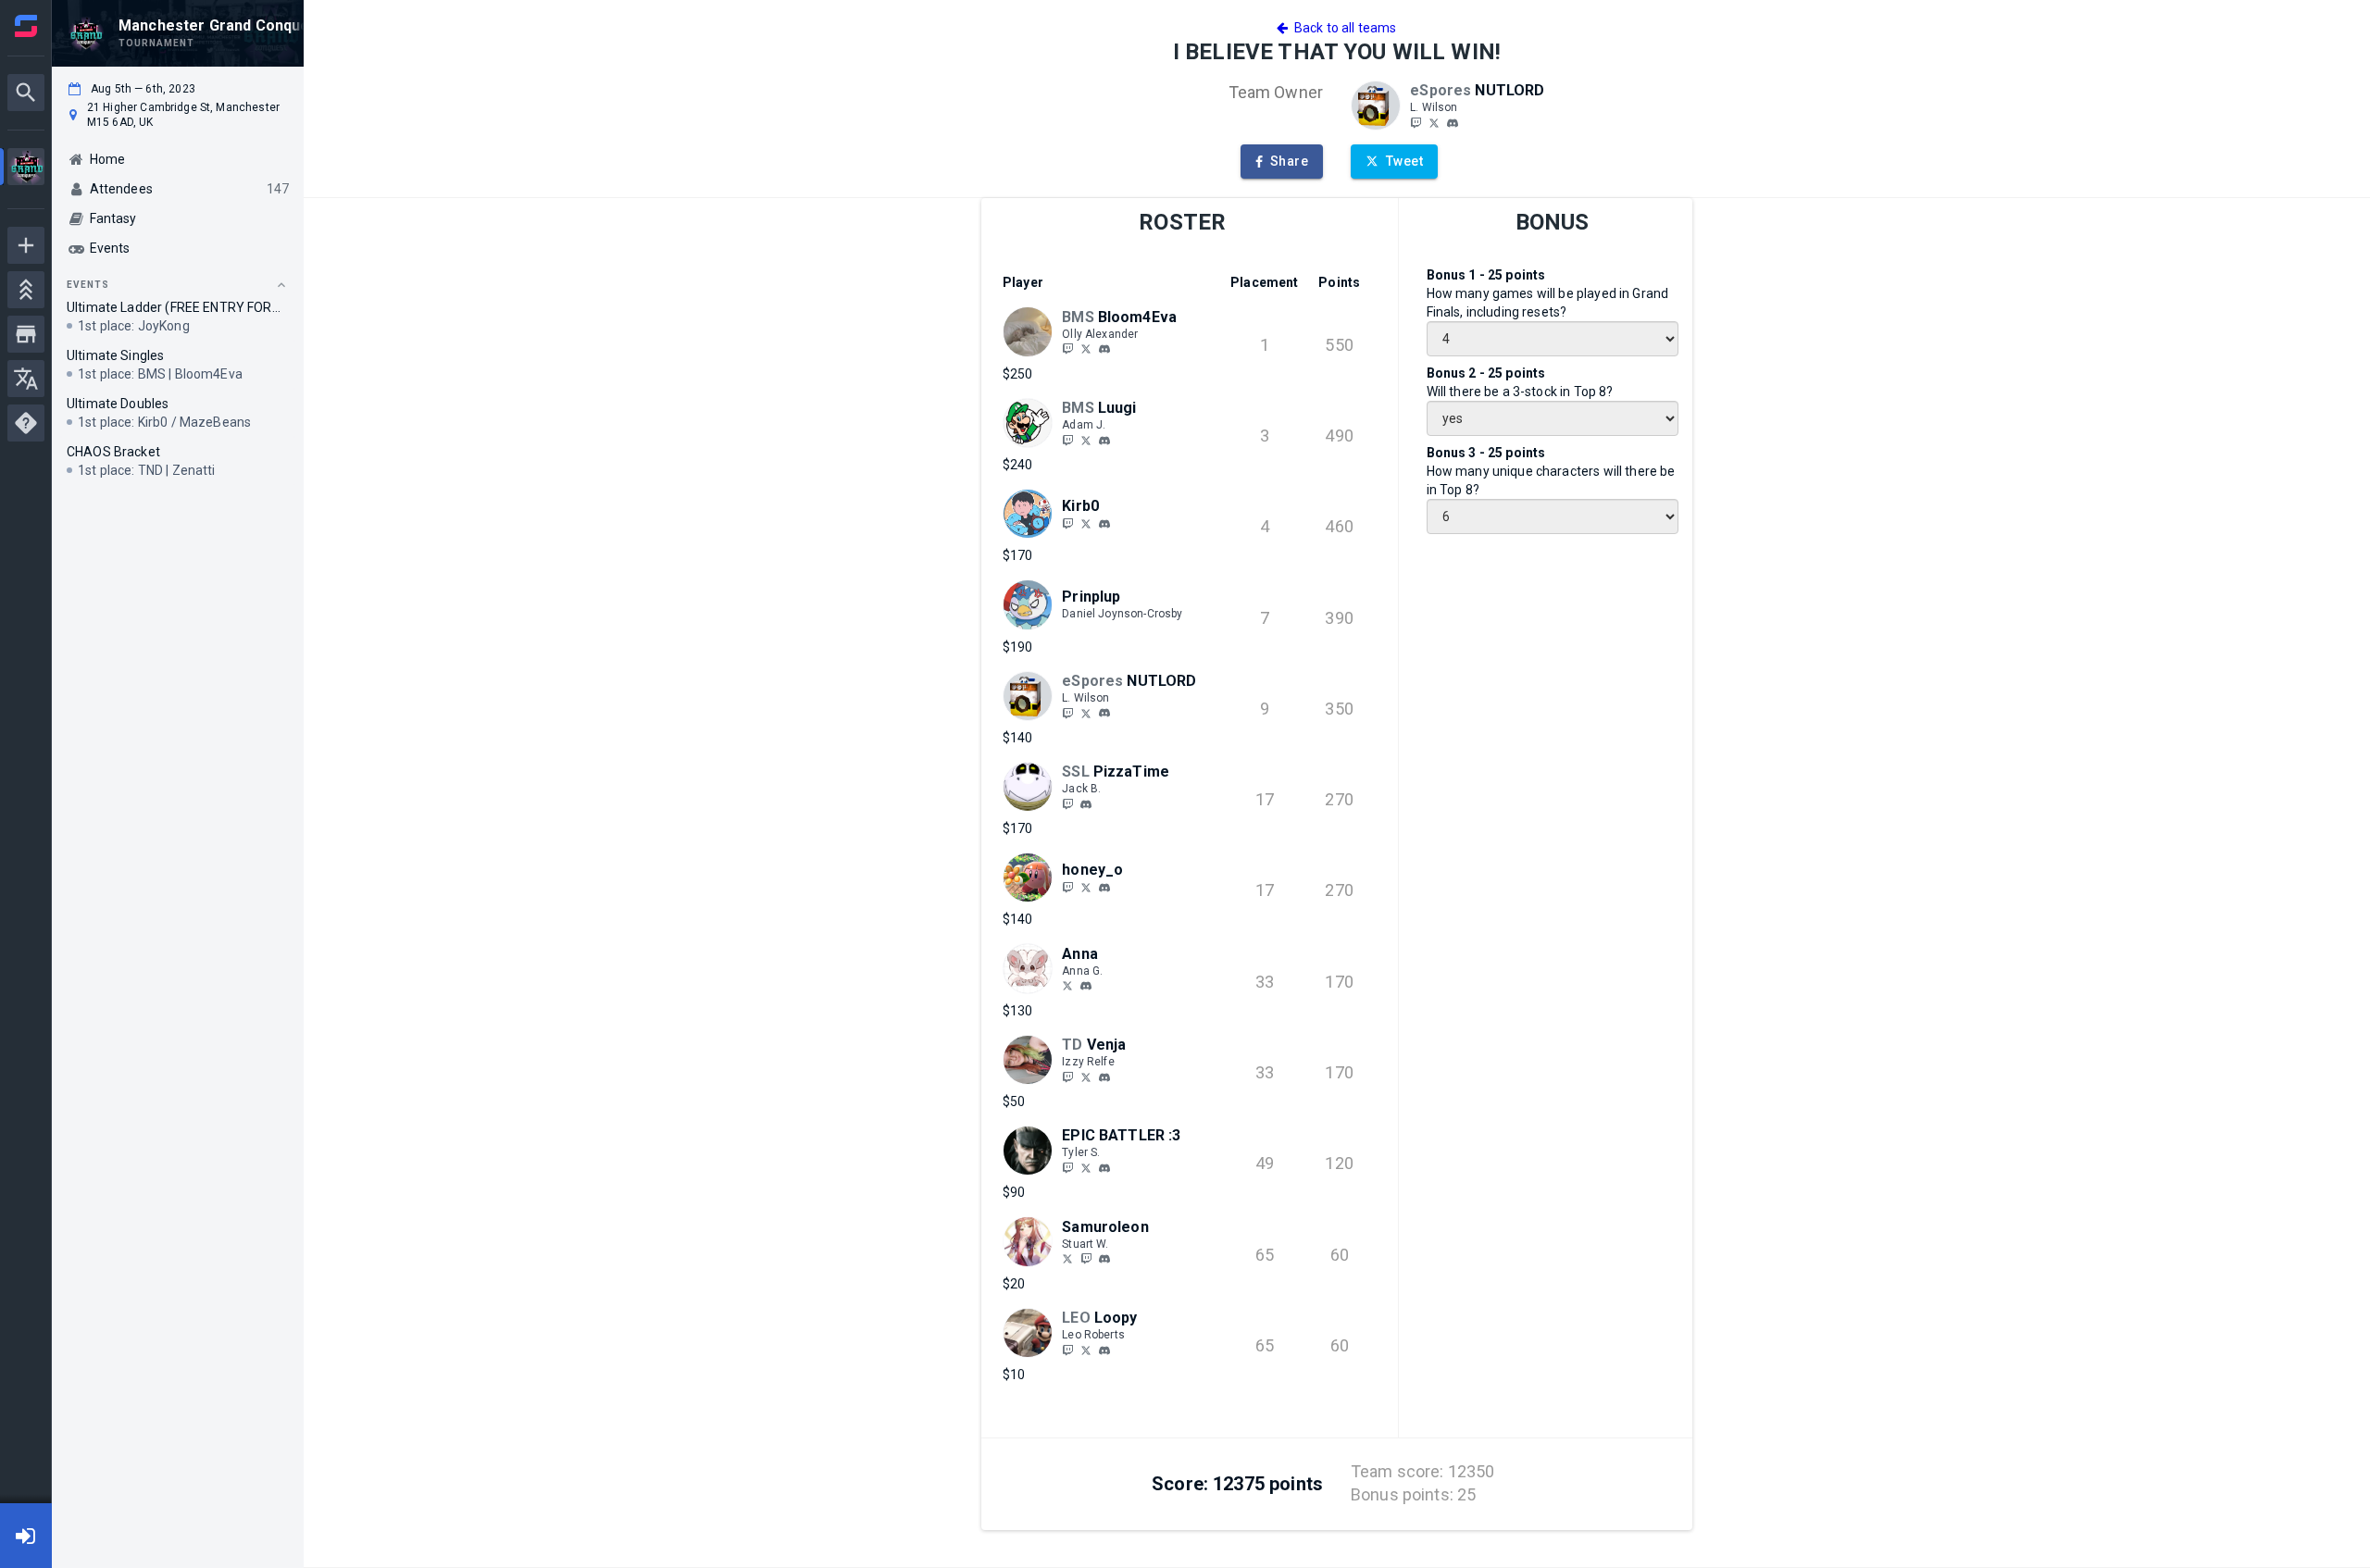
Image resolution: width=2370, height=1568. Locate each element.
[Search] (26, 93)
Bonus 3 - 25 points (1486, 453)
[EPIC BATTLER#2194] (1104, 1168)
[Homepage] (26, 26)
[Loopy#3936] (1104, 1350)
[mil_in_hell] (1067, 887)
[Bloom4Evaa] (1086, 349)
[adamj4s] (1104, 441)
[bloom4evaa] (1104, 349)
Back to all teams (1342, 28)
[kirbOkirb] (1067, 523)
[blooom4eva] (1067, 349)
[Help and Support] (26, 423)
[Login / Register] (26, 1536)
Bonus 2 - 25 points (1486, 373)
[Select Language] (26, 379)
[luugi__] (1067, 440)
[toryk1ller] (1067, 986)
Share (1289, 161)
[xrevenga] (1104, 1077)
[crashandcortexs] (1434, 122)
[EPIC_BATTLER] (1067, 1167)
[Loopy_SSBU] (1086, 1350)
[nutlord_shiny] (1416, 122)
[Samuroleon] (1086, 1259)
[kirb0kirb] (1104, 524)
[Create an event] (26, 245)
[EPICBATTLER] (1086, 1167)
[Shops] (26, 334)
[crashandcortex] (1453, 123)
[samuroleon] (1067, 1259)
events (88, 285)
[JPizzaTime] (1067, 803)
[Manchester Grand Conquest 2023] (26, 169)
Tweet (1404, 161)
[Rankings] (26, 290)
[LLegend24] (1067, 1350)
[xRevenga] (1067, 1076)
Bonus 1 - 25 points (1486, 275)
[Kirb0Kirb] (1086, 523)
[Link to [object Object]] (1380, 106)
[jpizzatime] (1086, 804)
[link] (1453, 122)
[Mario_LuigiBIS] (1086, 440)
